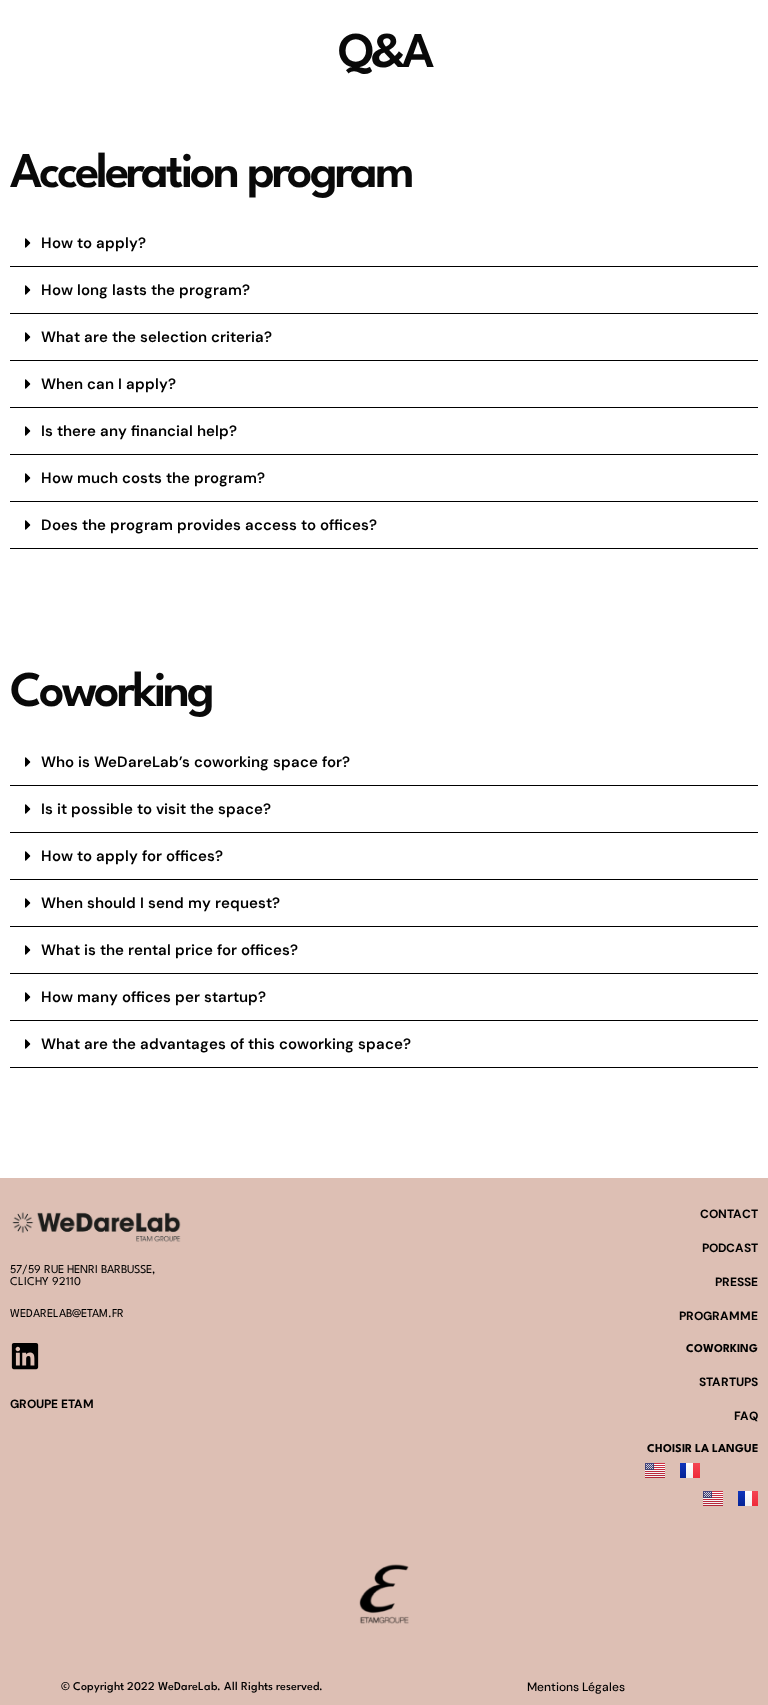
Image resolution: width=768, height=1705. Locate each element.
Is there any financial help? (139, 431)
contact (729, 1214)
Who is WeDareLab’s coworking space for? (195, 762)
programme (718, 1316)
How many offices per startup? (153, 997)
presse (736, 1282)
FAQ (746, 1416)
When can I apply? (108, 384)
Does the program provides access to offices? (209, 525)
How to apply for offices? (132, 856)
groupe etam (52, 1404)
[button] (384, 243)
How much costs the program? (153, 478)
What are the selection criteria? (156, 337)
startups (728, 1382)
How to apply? (93, 243)
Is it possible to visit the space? (156, 809)
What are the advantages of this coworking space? (226, 1044)
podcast (730, 1248)
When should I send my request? (160, 903)
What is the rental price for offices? (169, 950)
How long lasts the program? (145, 290)
